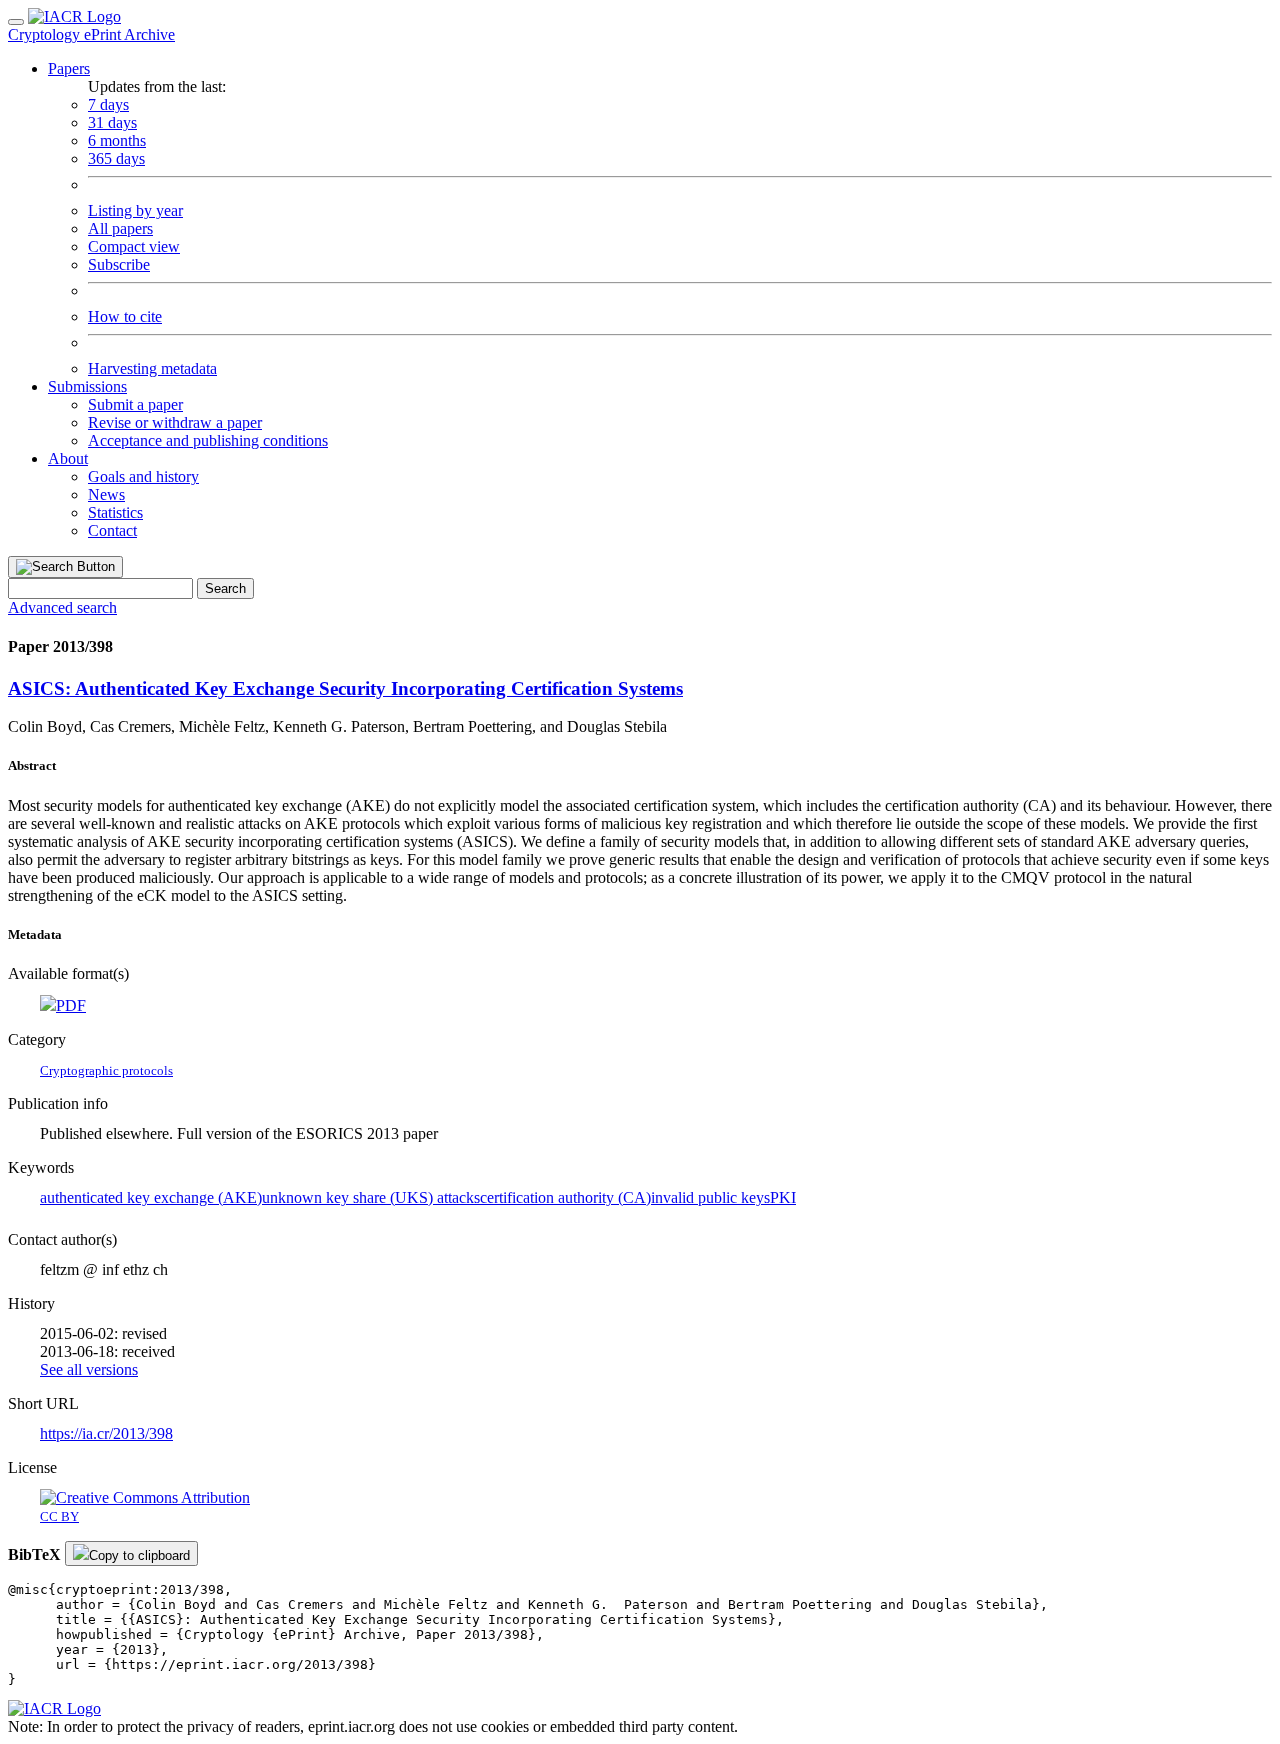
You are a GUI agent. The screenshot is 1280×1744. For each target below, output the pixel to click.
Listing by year (135, 210)
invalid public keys (710, 1197)
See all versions (89, 1369)
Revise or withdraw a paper (175, 422)
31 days (112, 122)
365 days (116, 158)
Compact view (134, 246)
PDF (71, 1005)
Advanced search (62, 607)
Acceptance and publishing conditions (208, 440)
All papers (120, 228)
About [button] (68, 458)
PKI (783, 1197)
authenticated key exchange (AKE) (151, 1197)
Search (225, 588)
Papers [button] (69, 68)
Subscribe (119, 264)
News (106, 494)
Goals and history (143, 476)
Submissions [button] (87, 386)
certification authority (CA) (565, 1197)
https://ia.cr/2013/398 (106, 1433)
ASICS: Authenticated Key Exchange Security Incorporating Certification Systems (345, 688)
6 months (117, 140)
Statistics (115, 512)
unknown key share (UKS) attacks (371, 1197)
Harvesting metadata (152, 368)
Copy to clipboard (139, 1555)
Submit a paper (135, 404)
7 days (108, 104)
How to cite (125, 316)
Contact (112, 530)
